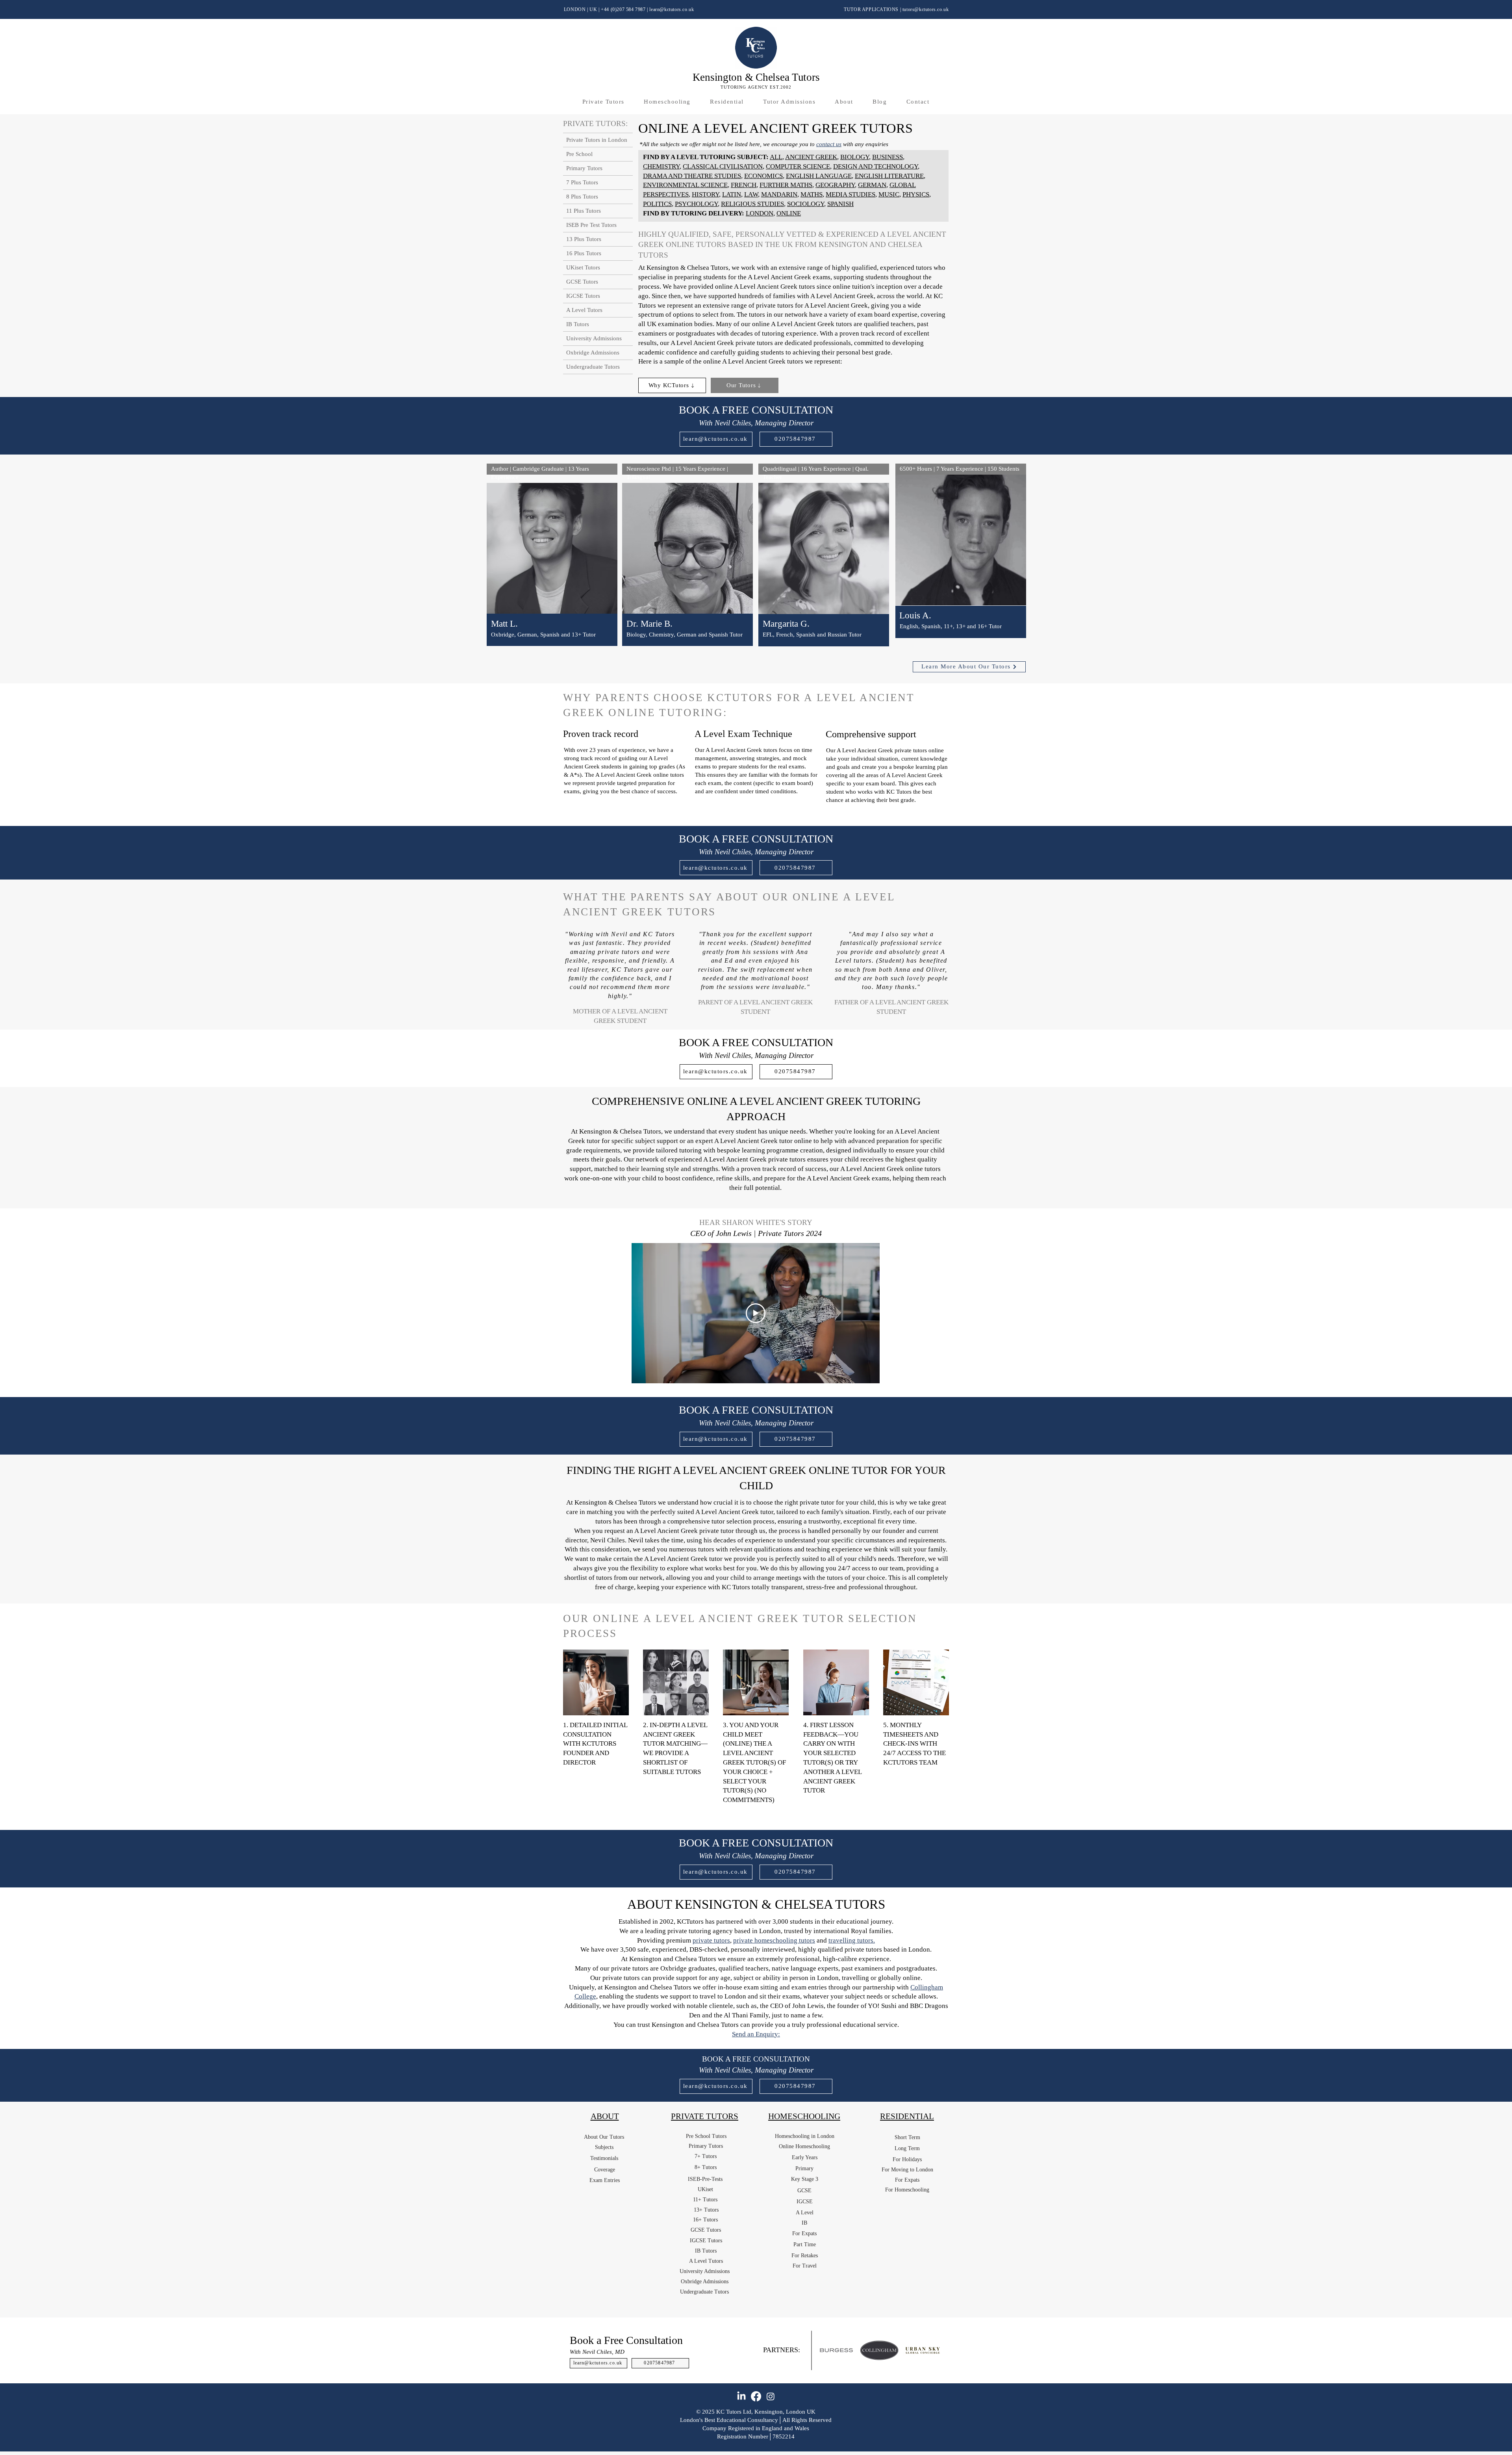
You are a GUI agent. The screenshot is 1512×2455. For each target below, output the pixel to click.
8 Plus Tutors (582, 197)
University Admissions (594, 338)
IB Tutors (578, 324)
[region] (552, 565)
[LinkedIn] (741, 2396)
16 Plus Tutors (584, 253)
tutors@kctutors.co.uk (926, 9)
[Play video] (756, 1313)
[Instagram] (771, 2396)
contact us (829, 144)
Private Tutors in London (597, 140)
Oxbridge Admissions (593, 353)
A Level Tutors (584, 310)
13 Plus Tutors (584, 239)
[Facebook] (756, 2396)
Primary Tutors (584, 168)
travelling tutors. (852, 1940)
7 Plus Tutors (582, 182)
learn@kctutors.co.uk (672, 9)
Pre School (579, 154)
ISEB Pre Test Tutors (591, 225)
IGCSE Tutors (583, 296)
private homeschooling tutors (774, 1940)
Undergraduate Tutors (593, 367)
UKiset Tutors (583, 267)
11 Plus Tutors (584, 211)
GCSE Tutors (582, 282)
